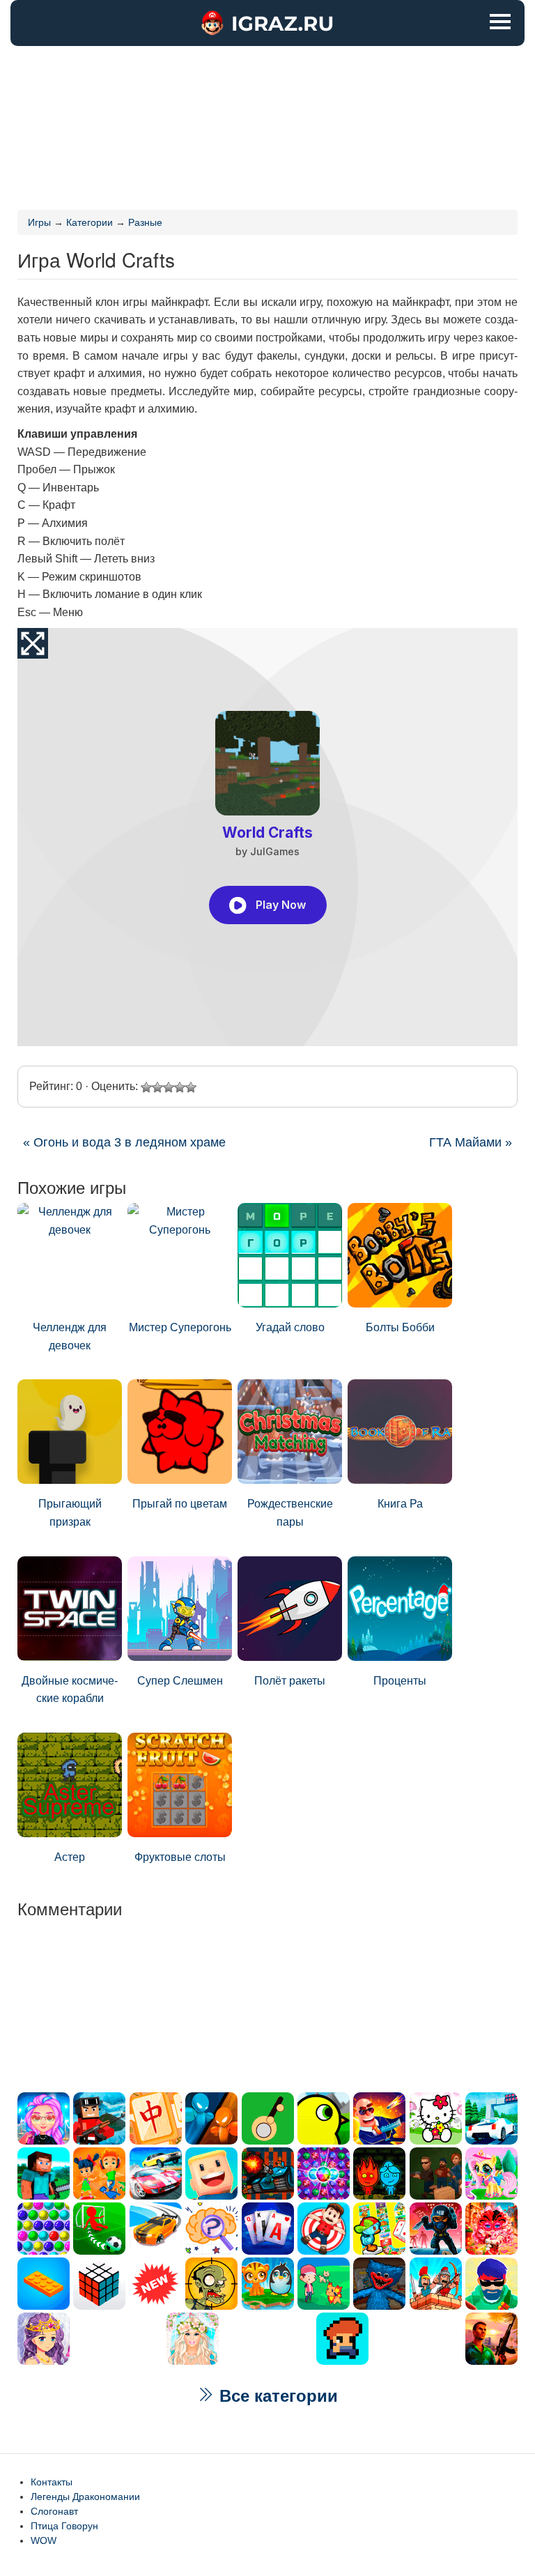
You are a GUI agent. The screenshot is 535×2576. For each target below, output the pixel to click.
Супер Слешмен (180, 1681)
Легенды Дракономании (85, 2497)
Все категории (276, 2396)
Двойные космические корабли (70, 1690)
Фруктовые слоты (180, 1857)
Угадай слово (290, 1327)
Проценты (400, 1681)
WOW (44, 2540)
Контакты (52, 2482)
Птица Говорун (64, 2526)
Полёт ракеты (290, 1681)
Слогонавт (54, 2511)
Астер (70, 1857)
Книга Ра (400, 1504)
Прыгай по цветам (180, 1504)
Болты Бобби (400, 1327)
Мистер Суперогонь (180, 1327)
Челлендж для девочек (70, 1336)
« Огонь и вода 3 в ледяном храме (124, 1142)
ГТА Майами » (471, 1142)
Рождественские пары (290, 1513)
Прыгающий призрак (70, 1513)
